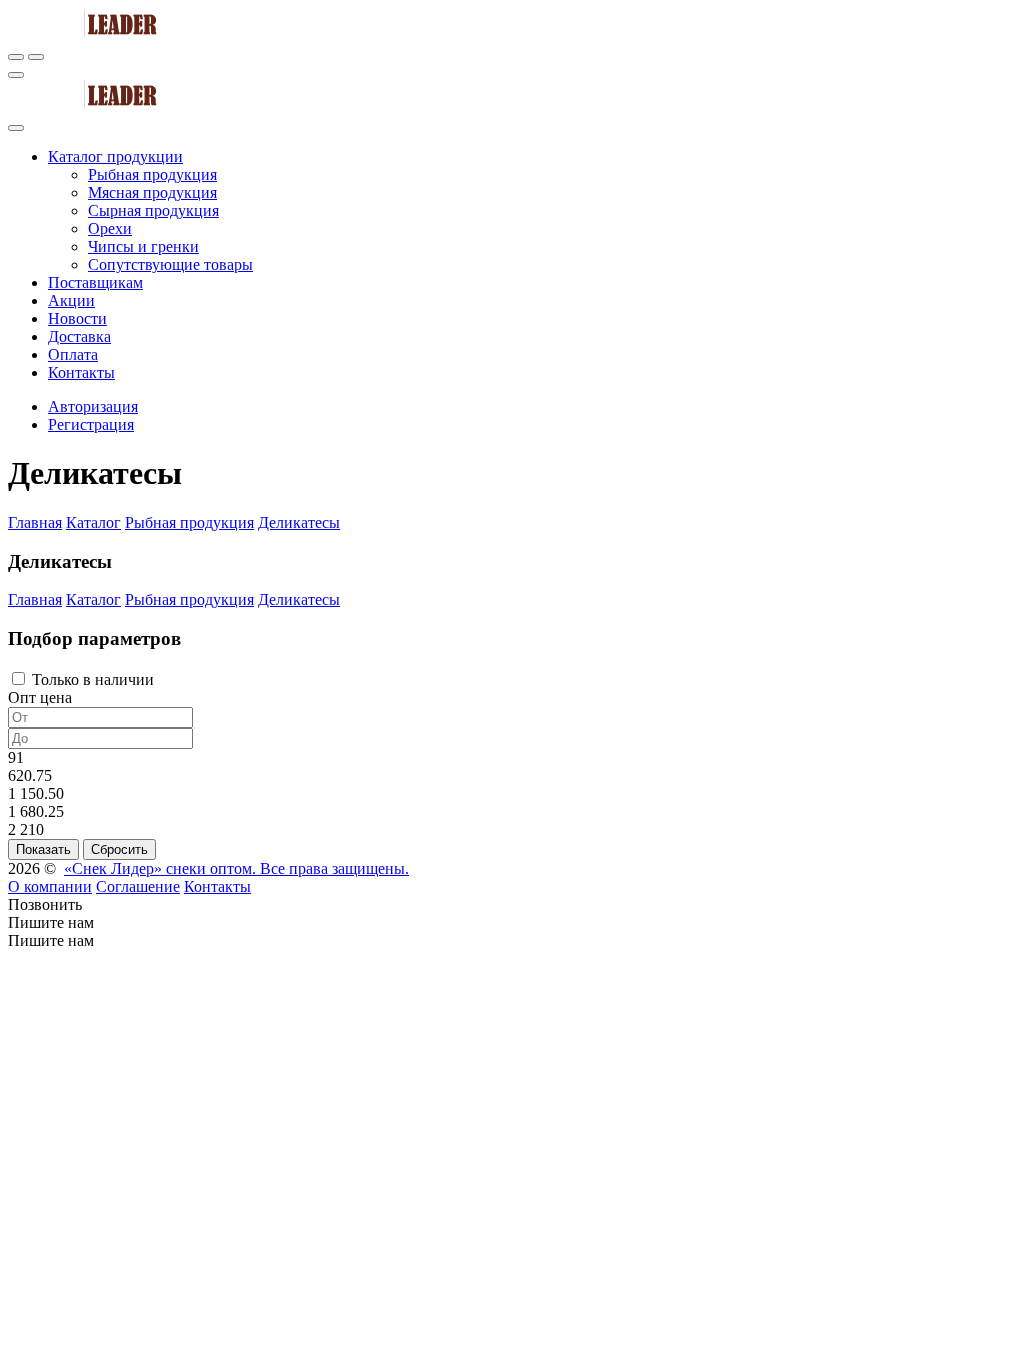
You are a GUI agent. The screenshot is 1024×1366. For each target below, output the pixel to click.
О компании (50, 886)
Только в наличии (91, 679)
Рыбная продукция (189, 522)
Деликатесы (299, 522)
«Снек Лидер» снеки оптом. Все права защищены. (236, 868)
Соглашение (138, 886)
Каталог (93, 522)
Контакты (217, 886)
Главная (35, 522)
